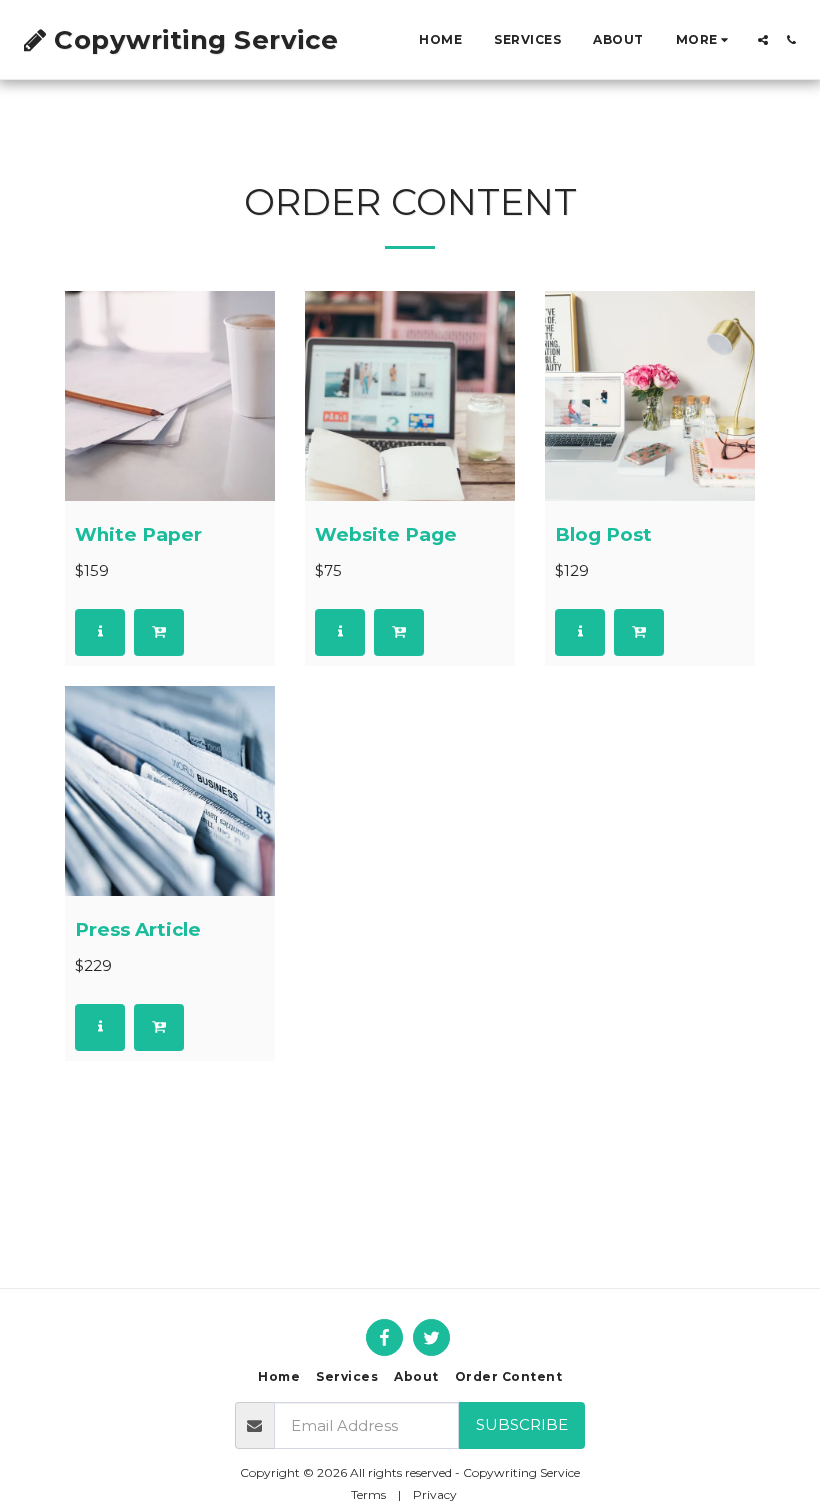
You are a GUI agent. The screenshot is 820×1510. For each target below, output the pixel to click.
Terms (368, 1494)
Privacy (435, 1494)
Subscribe (522, 1424)
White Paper (138, 534)
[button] (763, 40)
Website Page (386, 534)
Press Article (138, 929)
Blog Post (603, 534)
